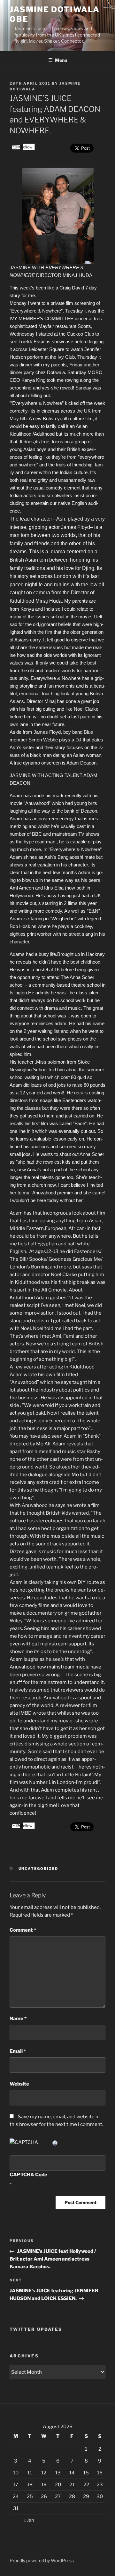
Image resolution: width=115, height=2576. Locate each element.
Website (19, 2084)
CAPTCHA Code (28, 2175)
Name (18, 2019)
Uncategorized (38, 1869)
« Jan (29, 2520)
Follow (26, 147)
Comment (23, 1930)
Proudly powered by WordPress (42, 2560)
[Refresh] (55, 2142)
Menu (61, 60)
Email (18, 2051)
